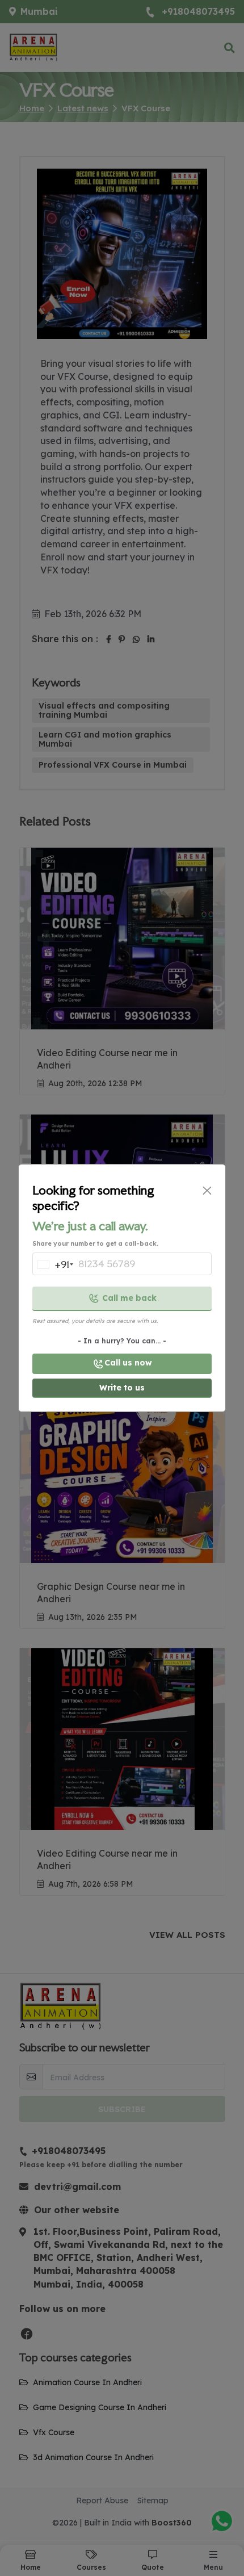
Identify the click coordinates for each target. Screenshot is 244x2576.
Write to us (122, 1388)
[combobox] (52, 1267)
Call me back (129, 1298)
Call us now (128, 1363)
